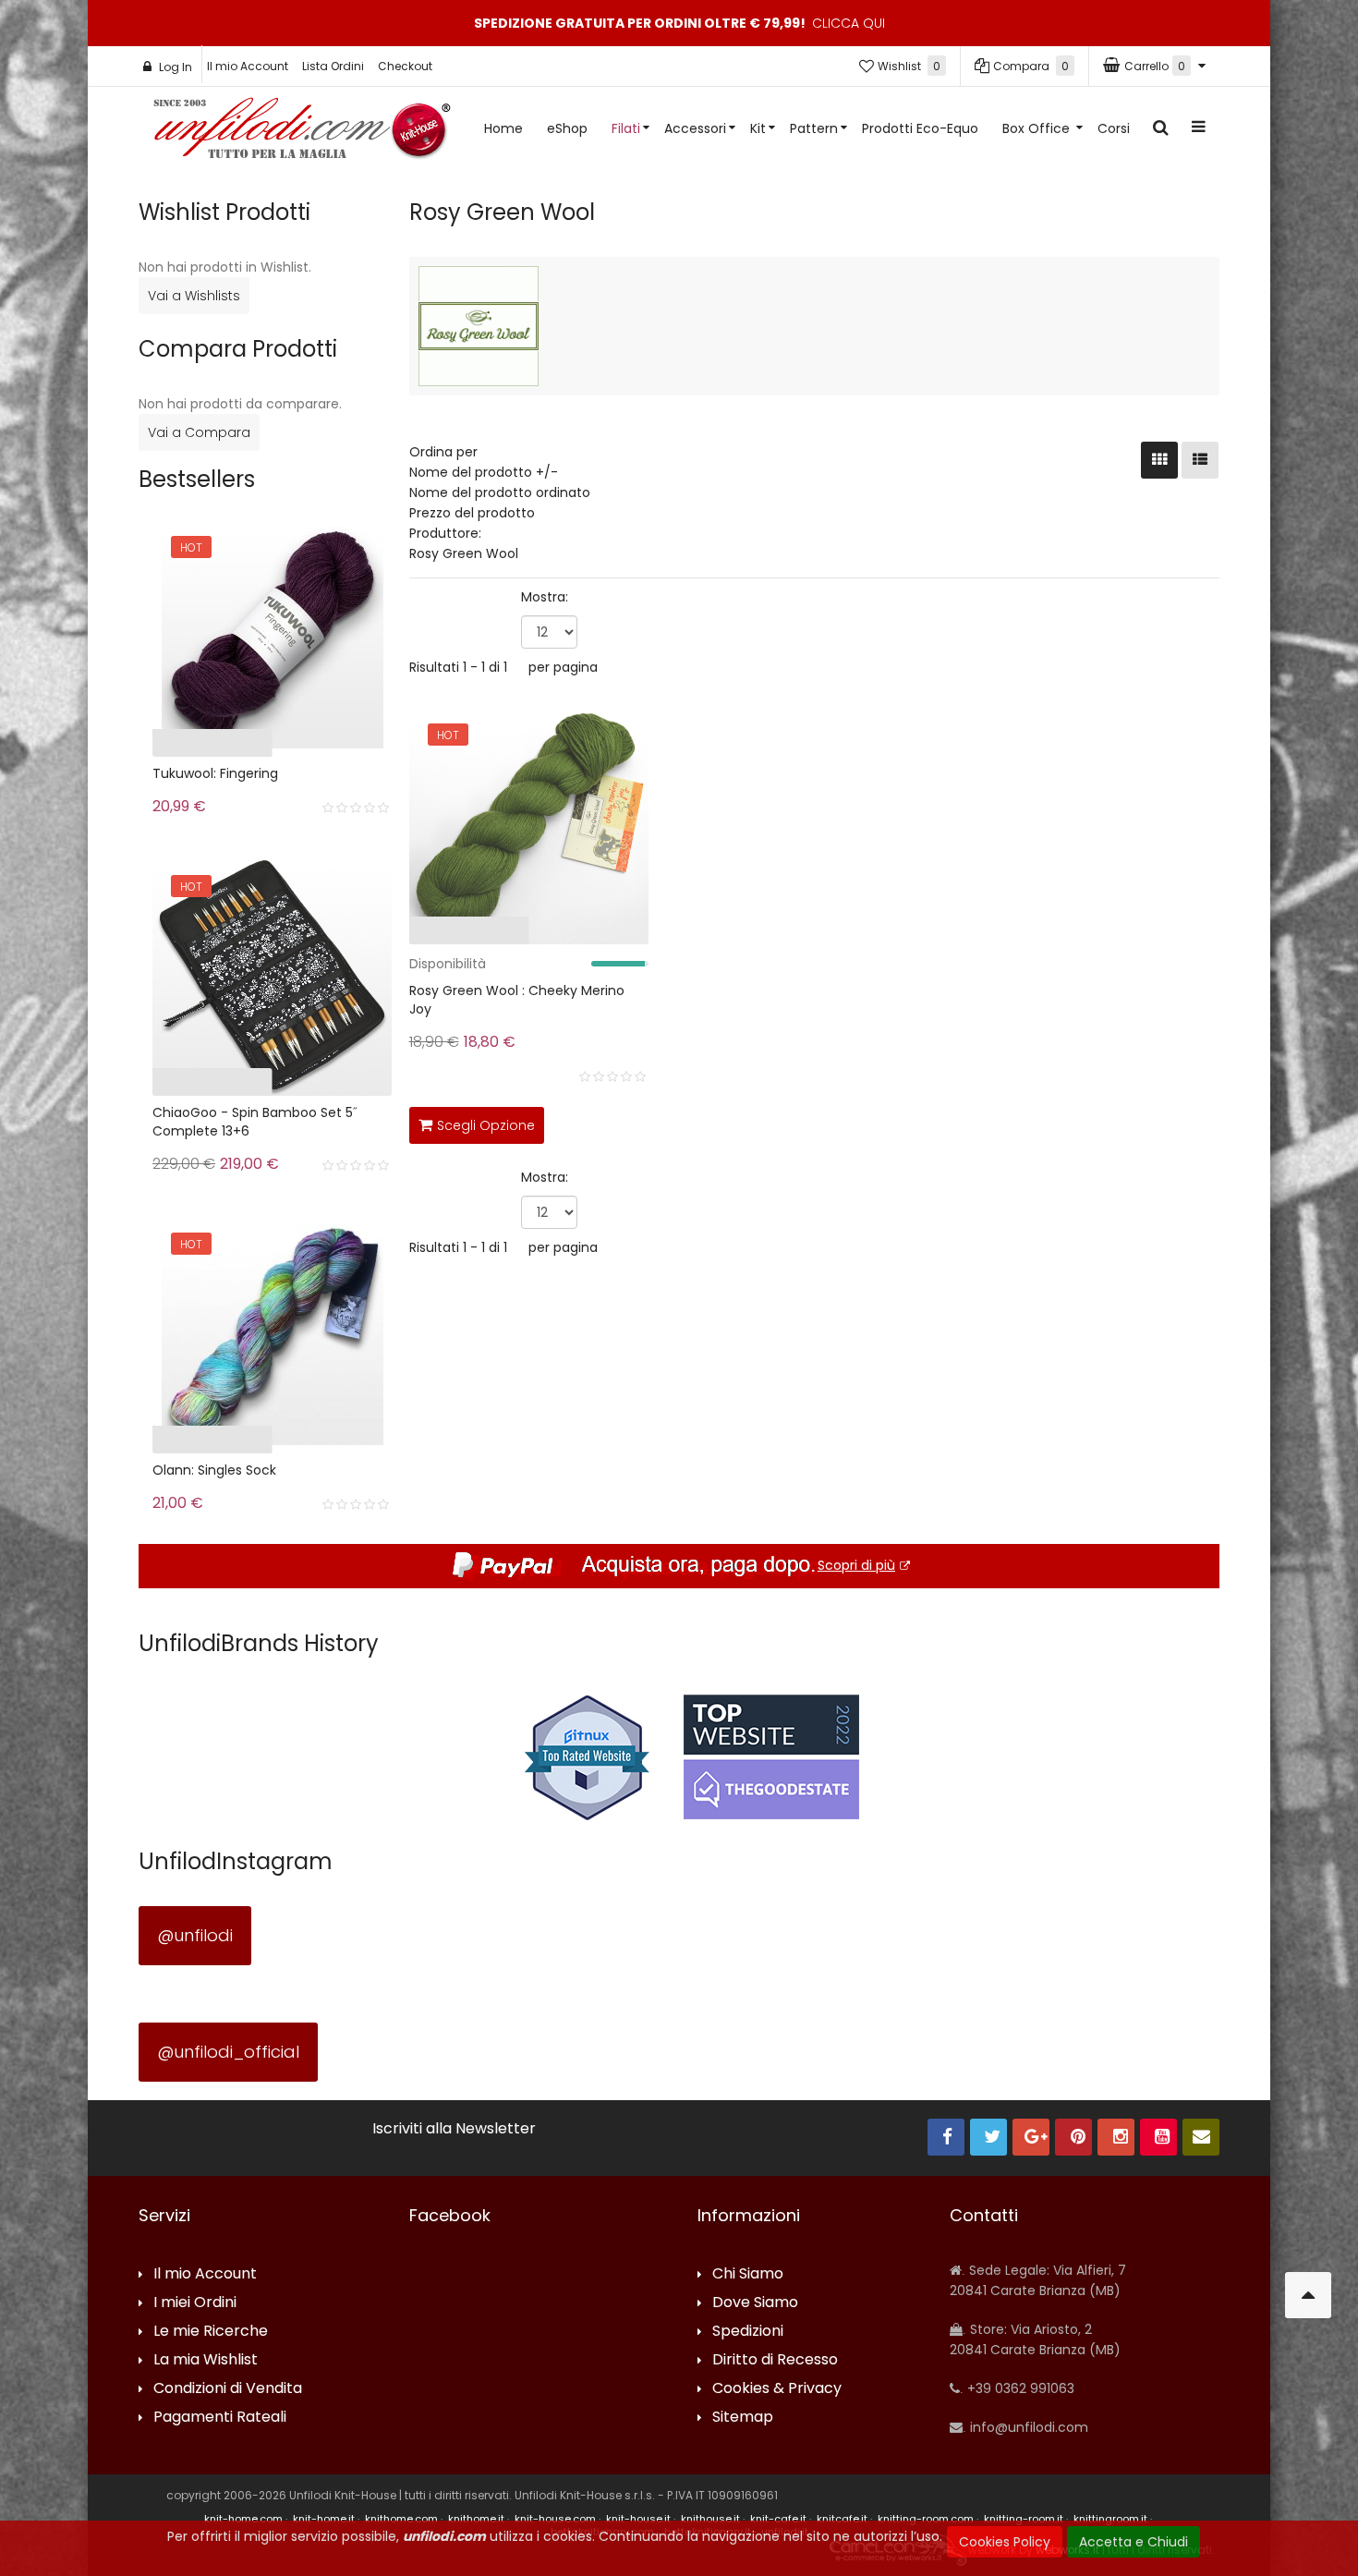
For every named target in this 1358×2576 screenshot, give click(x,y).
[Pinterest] (1073, 2137)
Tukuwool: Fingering (215, 773)
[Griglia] (1159, 460)
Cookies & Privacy (777, 2389)
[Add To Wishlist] (630, 1122)
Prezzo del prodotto (472, 513)
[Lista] (1200, 460)
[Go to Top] (1308, 2295)
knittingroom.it (1110, 2519)
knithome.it (476, 2519)
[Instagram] (1116, 2137)
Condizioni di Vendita (228, 2389)
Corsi (1114, 128)
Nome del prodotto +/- (484, 472)
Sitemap (743, 2418)
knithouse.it (710, 2519)
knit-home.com (243, 2519)
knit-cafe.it (778, 2519)
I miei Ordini (195, 2303)
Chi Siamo (748, 2274)
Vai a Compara (199, 432)
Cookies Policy (1005, 2542)
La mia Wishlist (206, 2360)
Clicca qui (849, 23)
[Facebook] (946, 2137)
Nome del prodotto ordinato (500, 492)
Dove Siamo (755, 2303)
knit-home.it (324, 2519)
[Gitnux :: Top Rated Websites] (587, 1756)
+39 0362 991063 (1019, 2388)
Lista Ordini (333, 66)
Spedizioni (748, 2332)
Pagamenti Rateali (220, 2418)
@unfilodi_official (228, 2052)
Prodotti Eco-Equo (920, 128)
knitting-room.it (1024, 2519)
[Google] (1031, 2137)
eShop (567, 128)
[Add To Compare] (589, 1122)
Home (503, 128)
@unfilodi (195, 1935)
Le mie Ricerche (211, 2332)
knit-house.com (555, 2519)
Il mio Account (248, 66)
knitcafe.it (842, 2519)
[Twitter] (988, 2137)
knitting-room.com (926, 2519)
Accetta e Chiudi (1134, 2542)
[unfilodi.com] (302, 133)
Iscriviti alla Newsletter (454, 2129)
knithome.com (401, 2519)
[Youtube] (1158, 2137)
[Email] (1201, 2137)
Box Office (1038, 128)
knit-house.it (638, 2519)
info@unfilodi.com (1027, 2427)
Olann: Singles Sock (214, 1470)
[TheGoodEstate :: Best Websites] (771, 1756)
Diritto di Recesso (775, 2360)
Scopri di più (856, 1565)
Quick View (352, 935)
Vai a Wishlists (194, 296)
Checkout (405, 66)
